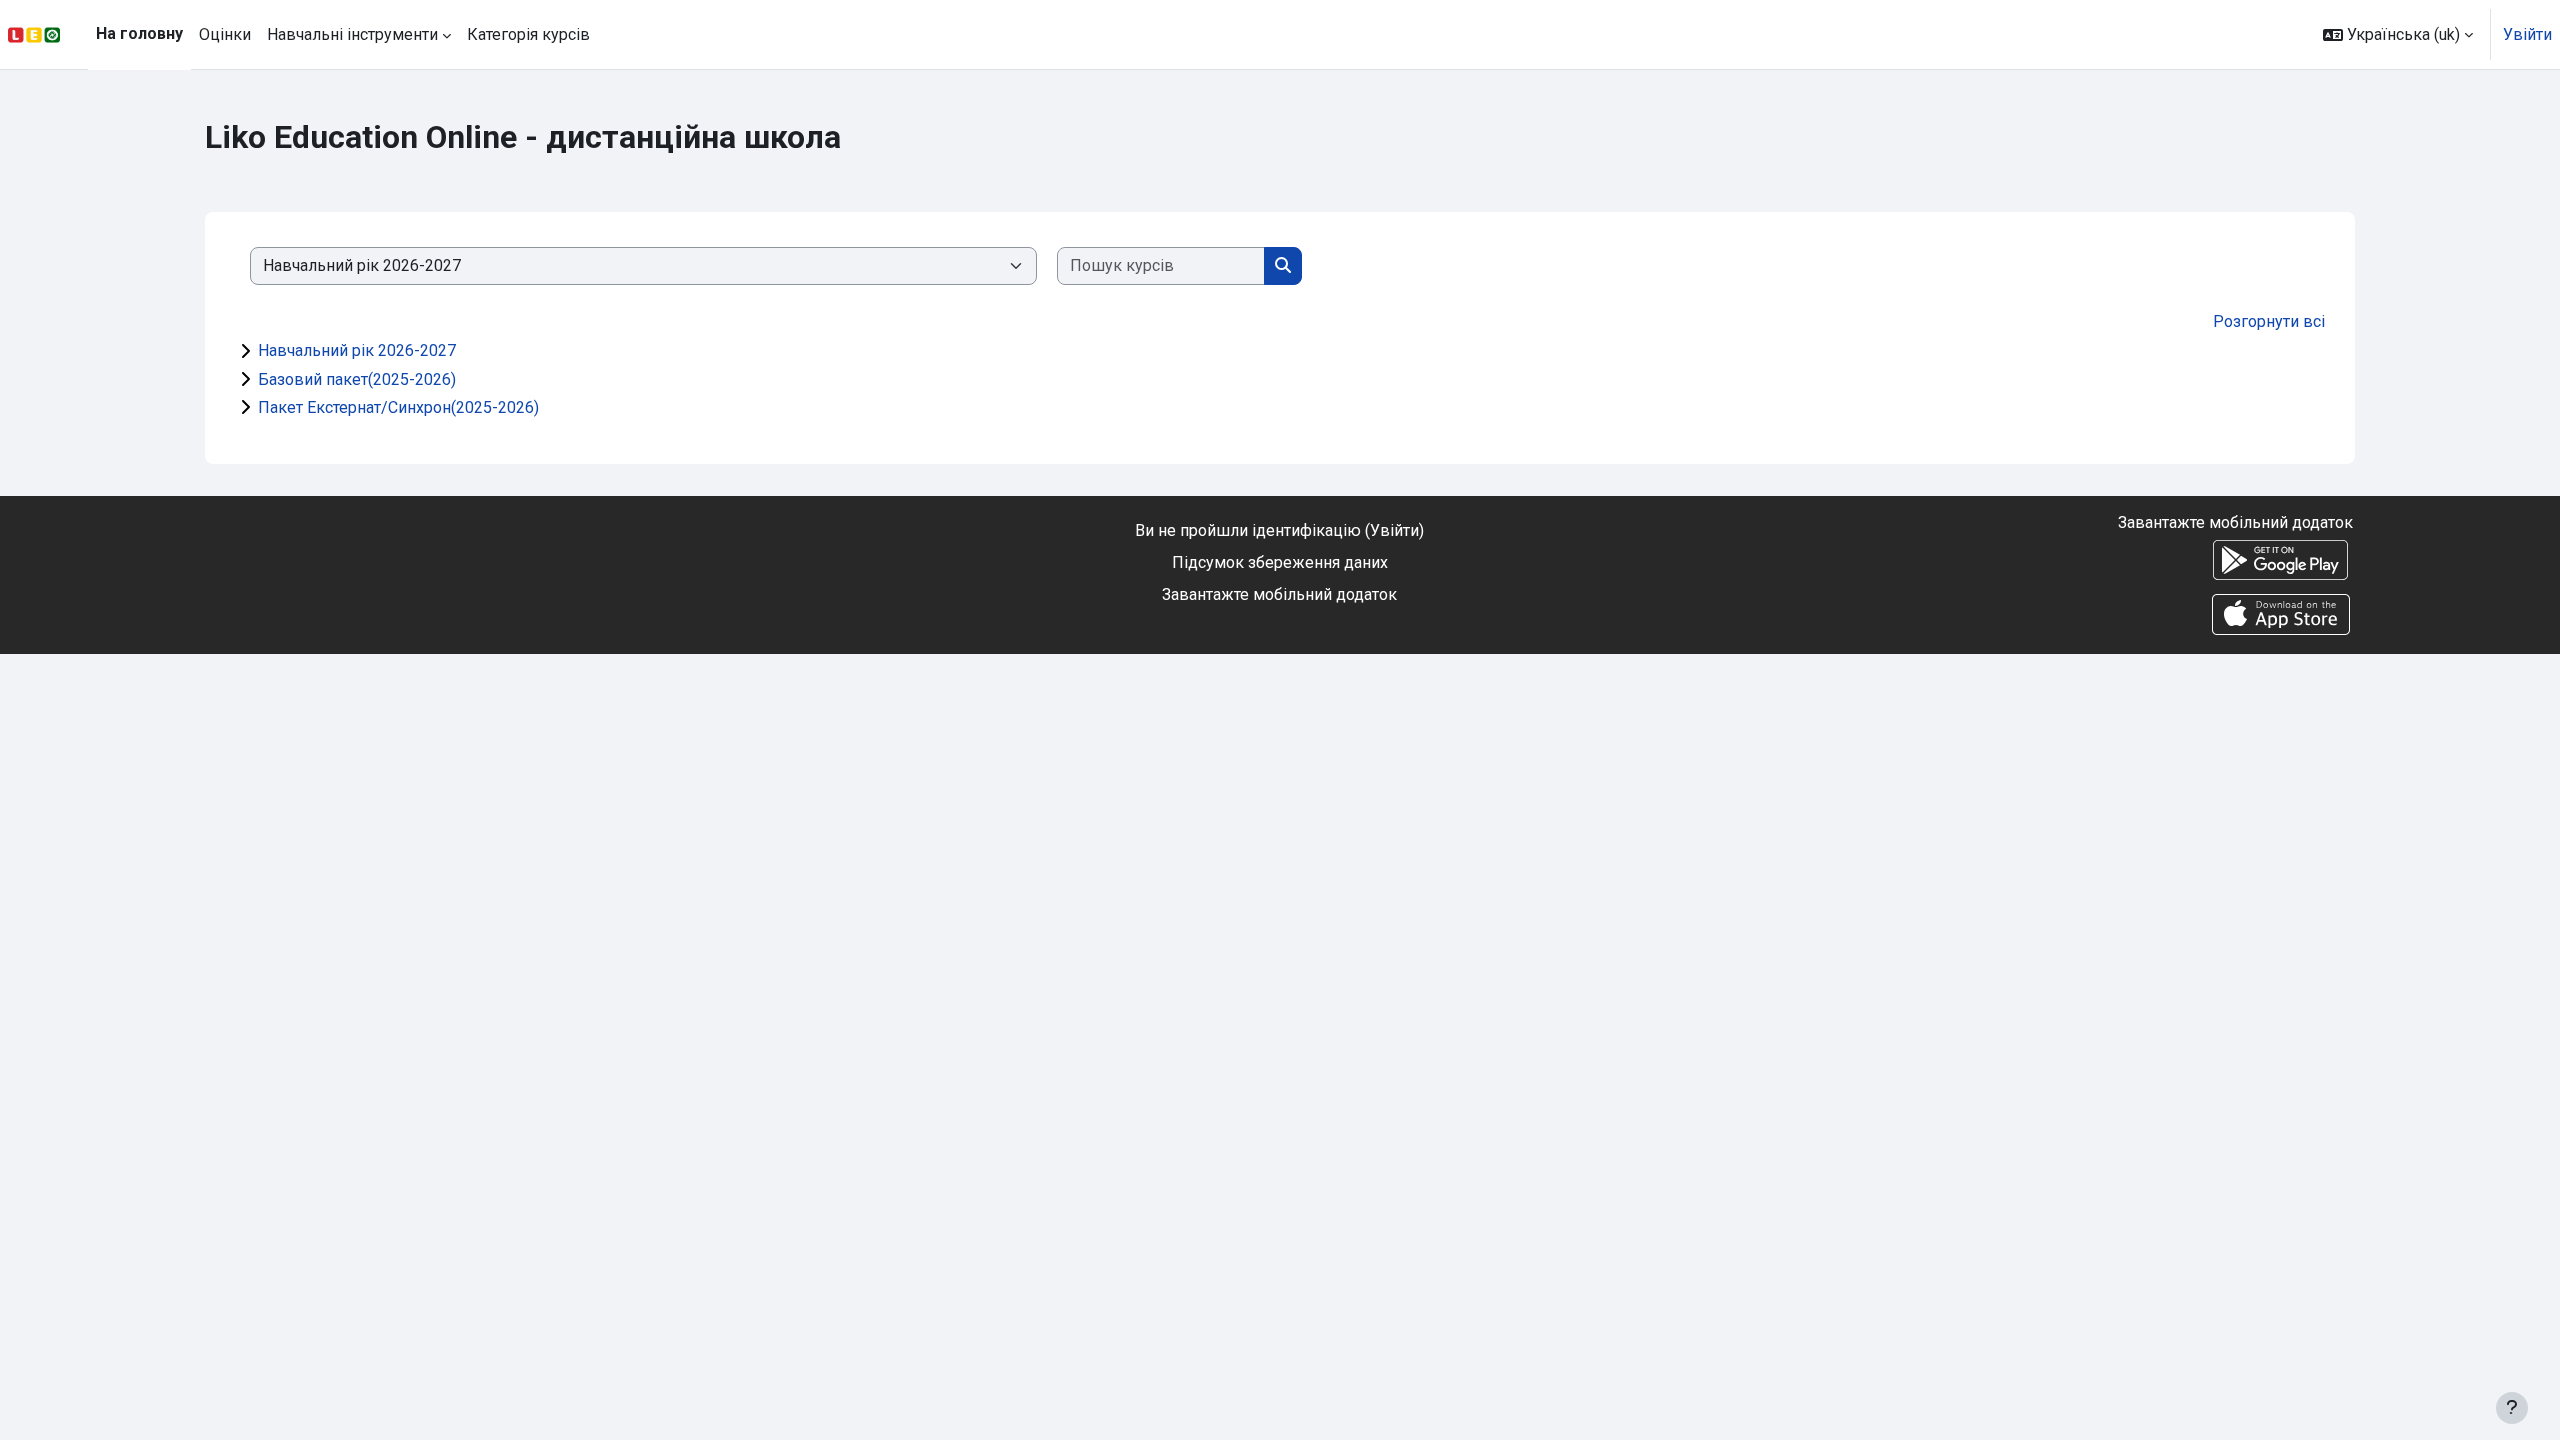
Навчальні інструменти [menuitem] (352, 34)
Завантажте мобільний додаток (1279, 594)
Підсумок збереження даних (1280, 562)
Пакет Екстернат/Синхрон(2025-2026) (398, 407)
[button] (2398, 34)
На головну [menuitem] (139, 33)
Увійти (2527, 34)
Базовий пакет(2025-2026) (357, 379)
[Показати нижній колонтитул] (2512, 1408)
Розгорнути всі (2269, 321)
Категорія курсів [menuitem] (528, 34)
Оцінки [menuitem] (225, 34)
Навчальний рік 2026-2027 (357, 350)
